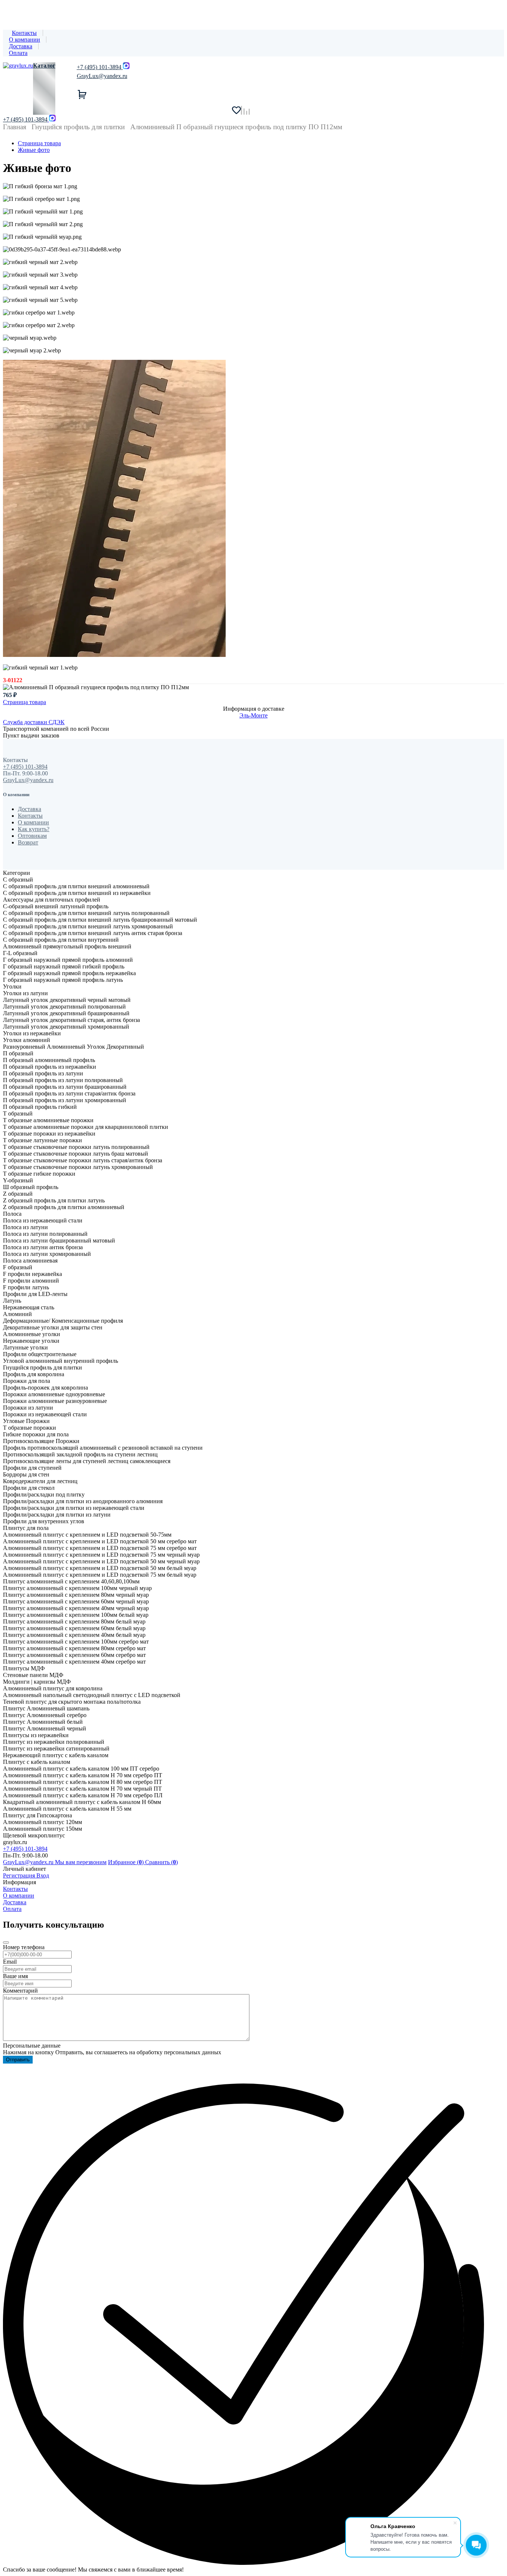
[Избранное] (236, 110)
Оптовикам (32, 836)
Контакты (24, 33)
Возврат (28, 842)
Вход (43, 1875)
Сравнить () (161, 1862)
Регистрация (20, 1875)
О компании (24, 40)
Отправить (18, 2060)
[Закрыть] (6, 1942)
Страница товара (39, 143)
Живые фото (34, 150)
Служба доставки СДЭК (34, 722)
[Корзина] (177, 94)
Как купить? (34, 829)
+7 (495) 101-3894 (25, 119)
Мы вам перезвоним (81, 1862)
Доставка (21, 46)
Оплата (18, 53)
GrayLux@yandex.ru (102, 76)
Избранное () (127, 1862)
